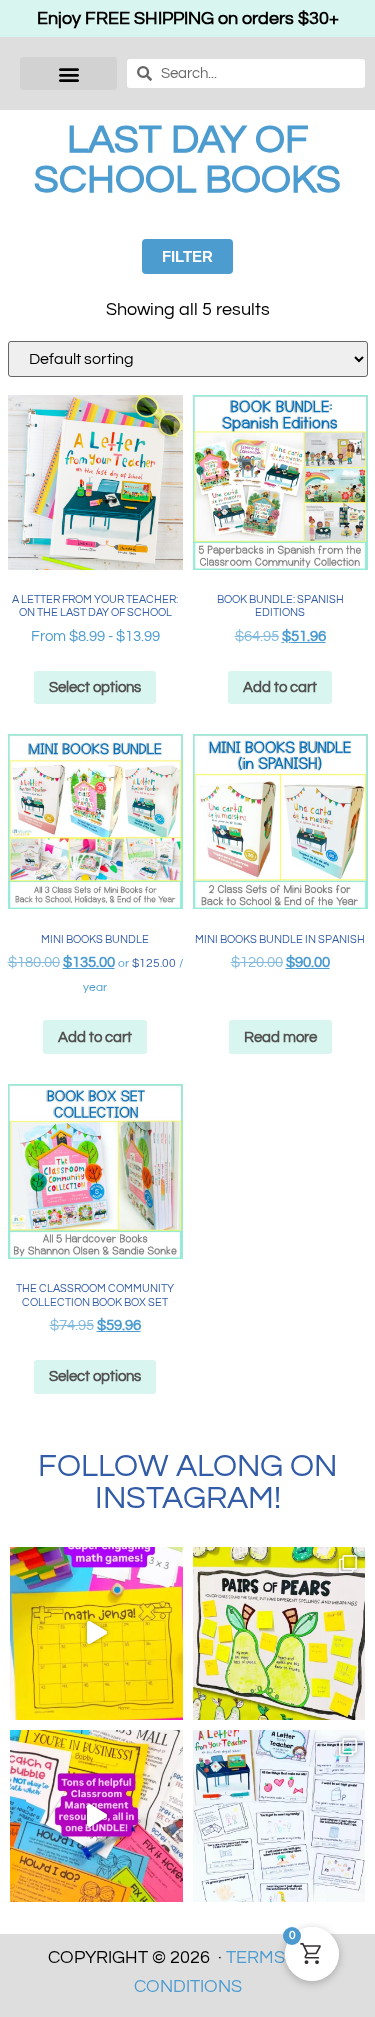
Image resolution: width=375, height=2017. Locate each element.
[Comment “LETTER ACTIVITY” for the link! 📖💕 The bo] (279, 1816)
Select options (95, 687)
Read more (280, 1037)
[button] (68, 73)
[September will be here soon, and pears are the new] (279, 1633)
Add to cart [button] (280, 687)
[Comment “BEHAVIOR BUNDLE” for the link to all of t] (96, 1816)
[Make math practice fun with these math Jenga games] (96, 1633)
